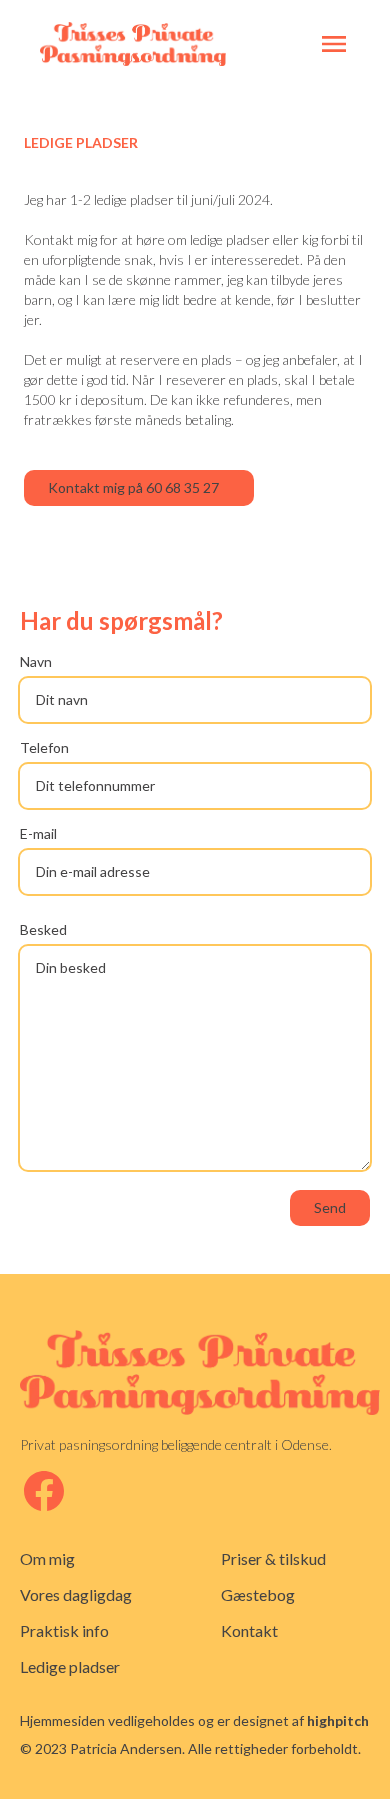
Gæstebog (258, 1594)
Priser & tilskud (273, 1558)
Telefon (44, 747)
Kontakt (249, 1630)
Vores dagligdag (76, 1594)
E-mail (38, 833)
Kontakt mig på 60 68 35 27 (133, 487)
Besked (43, 929)
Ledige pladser (70, 1666)
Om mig (47, 1558)
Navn (36, 661)
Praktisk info (64, 1630)
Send (330, 1207)
